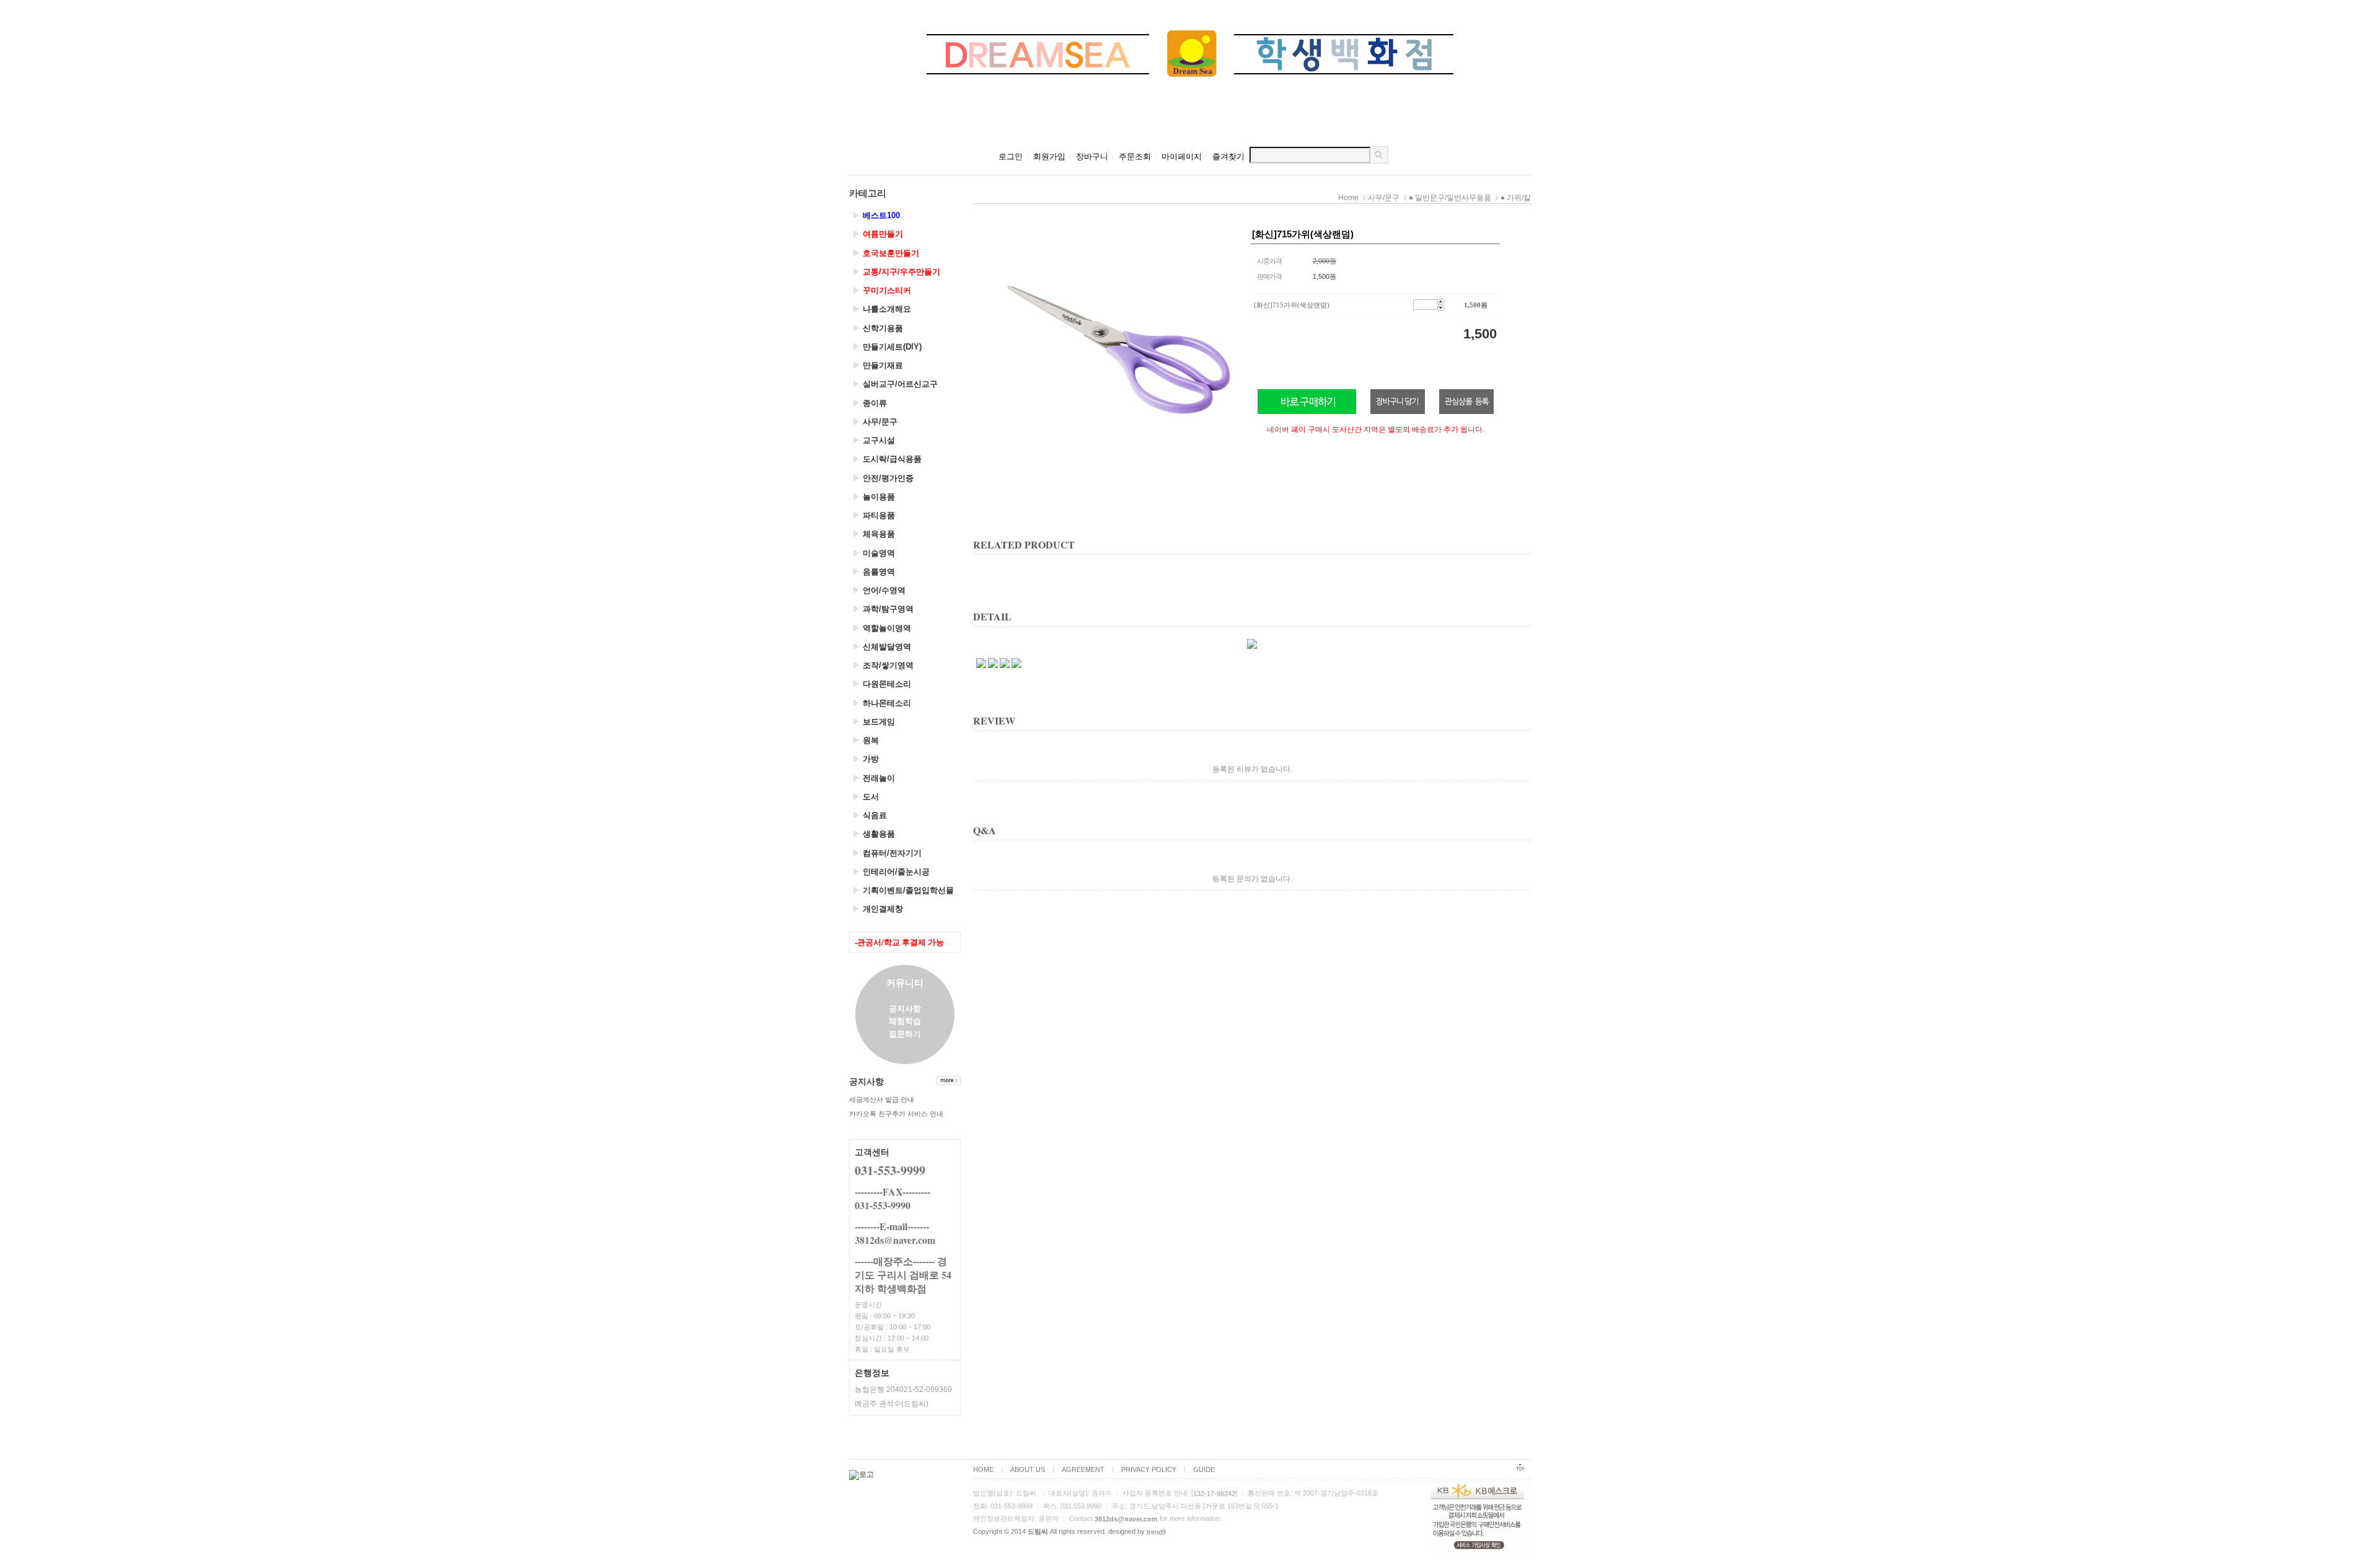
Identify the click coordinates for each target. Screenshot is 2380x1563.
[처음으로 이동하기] (1520, 1470)
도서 (866, 797)
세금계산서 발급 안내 (882, 1099)
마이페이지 (1182, 156)
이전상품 (985, 355)
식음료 (870, 815)
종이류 (870, 403)
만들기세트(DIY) (887, 347)
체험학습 (905, 1021)
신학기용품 (878, 328)
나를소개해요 (882, 309)
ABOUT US (1028, 1469)
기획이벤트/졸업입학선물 (903, 890)
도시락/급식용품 (887, 459)
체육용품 (874, 534)
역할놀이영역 (882, 628)
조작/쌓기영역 (883, 665)
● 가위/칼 (1516, 198)
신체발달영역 (882, 647)
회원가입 (1049, 156)
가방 (866, 759)
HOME (983, 1469)
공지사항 (905, 1008)
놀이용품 (874, 497)
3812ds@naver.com (1126, 1519)
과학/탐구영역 (883, 609)
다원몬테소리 (882, 684)
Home (1348, 198)
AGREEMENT (1083, 1469)
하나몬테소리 (882, 703)
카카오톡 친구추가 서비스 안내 (896, 1114)
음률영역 (874, 572)
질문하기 (905, 1033)
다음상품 (1518, 355)
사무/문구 (875, 422)
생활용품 (874, 834)
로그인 (1011, 156)
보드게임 (874, 722)
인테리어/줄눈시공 (891, 872)
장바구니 (1092, 156)
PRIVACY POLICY (1149, 1469)
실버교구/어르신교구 (895, 384)
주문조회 (1135, 156)
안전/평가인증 (883, 478)
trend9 (1156, 1532)
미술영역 (874, 553)
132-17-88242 (1214, 1494)
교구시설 (874, 440)
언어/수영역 (879, 590)
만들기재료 (878, 365)
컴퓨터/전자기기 (887, 853)
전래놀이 (874, 778)
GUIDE (1204, 1469)
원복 (866, 740)
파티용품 (874, 515)
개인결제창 (878, 909)
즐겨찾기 (1228, 156)
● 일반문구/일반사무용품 (1450, 198)
